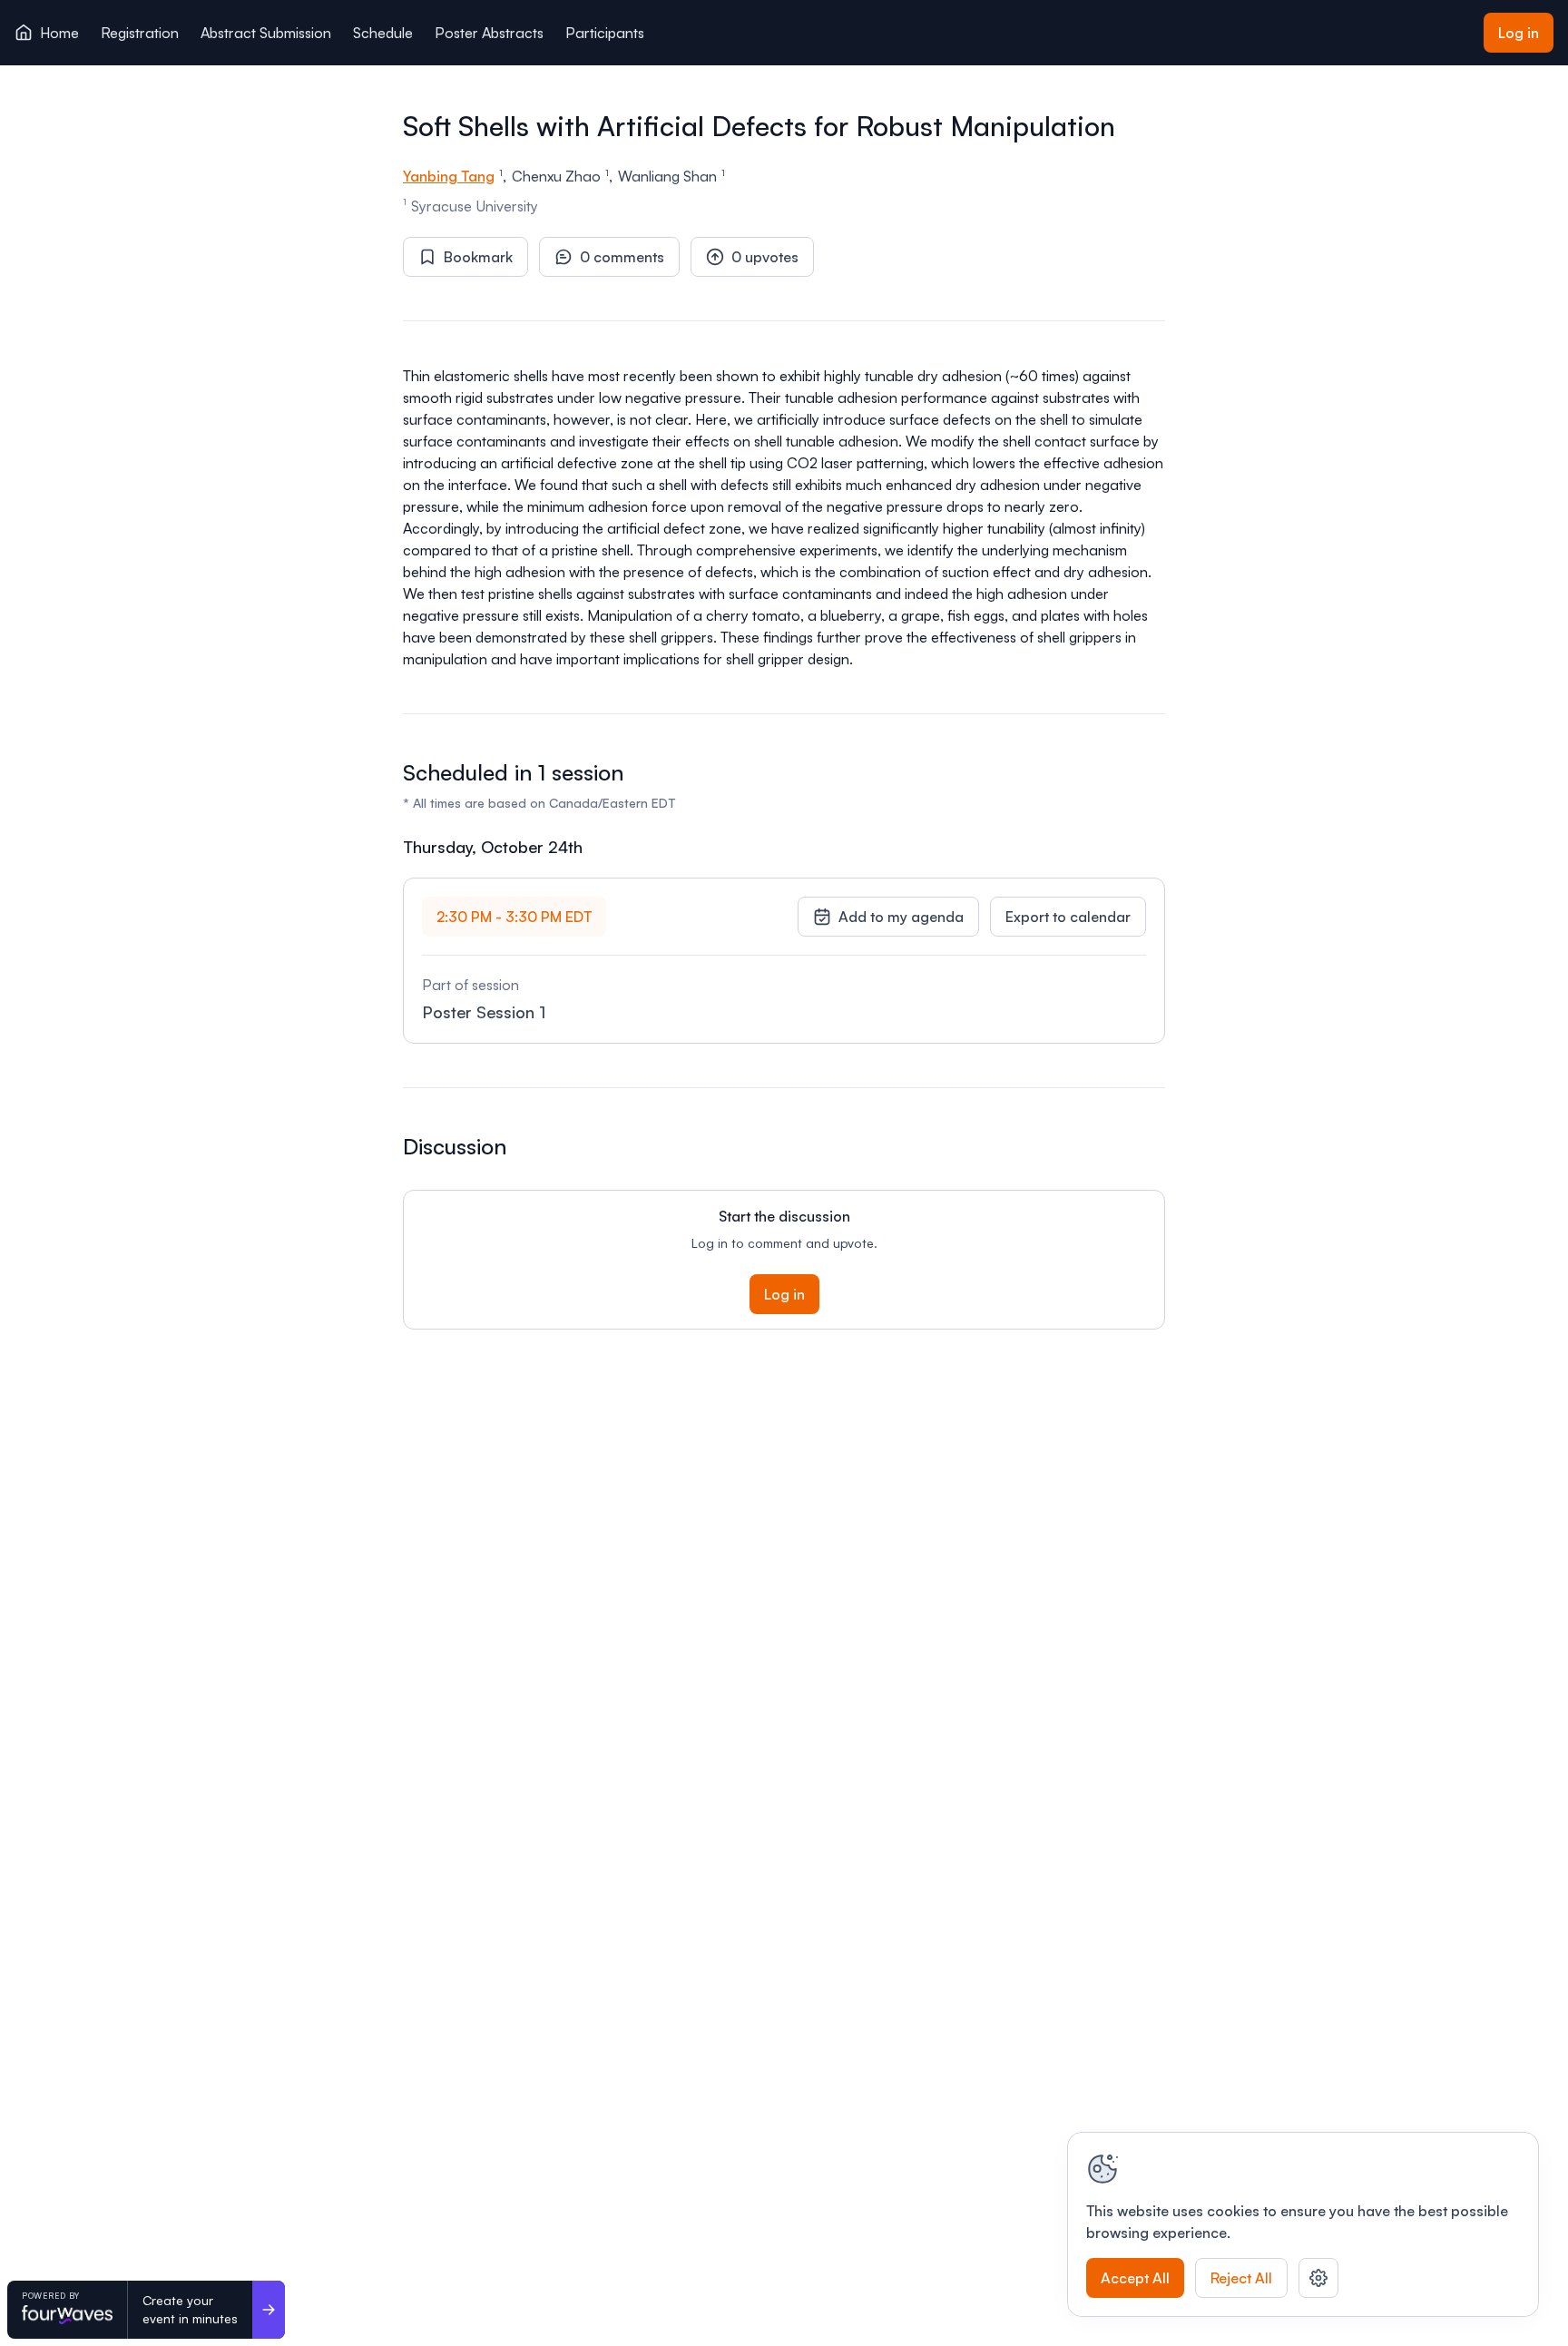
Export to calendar (1068, 917)
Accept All (1135, 2278)
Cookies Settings (1318, 2278)
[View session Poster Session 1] (784, 961)
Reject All (1241, 2278)
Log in (1519, 33)
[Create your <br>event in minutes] (269, 2310)
